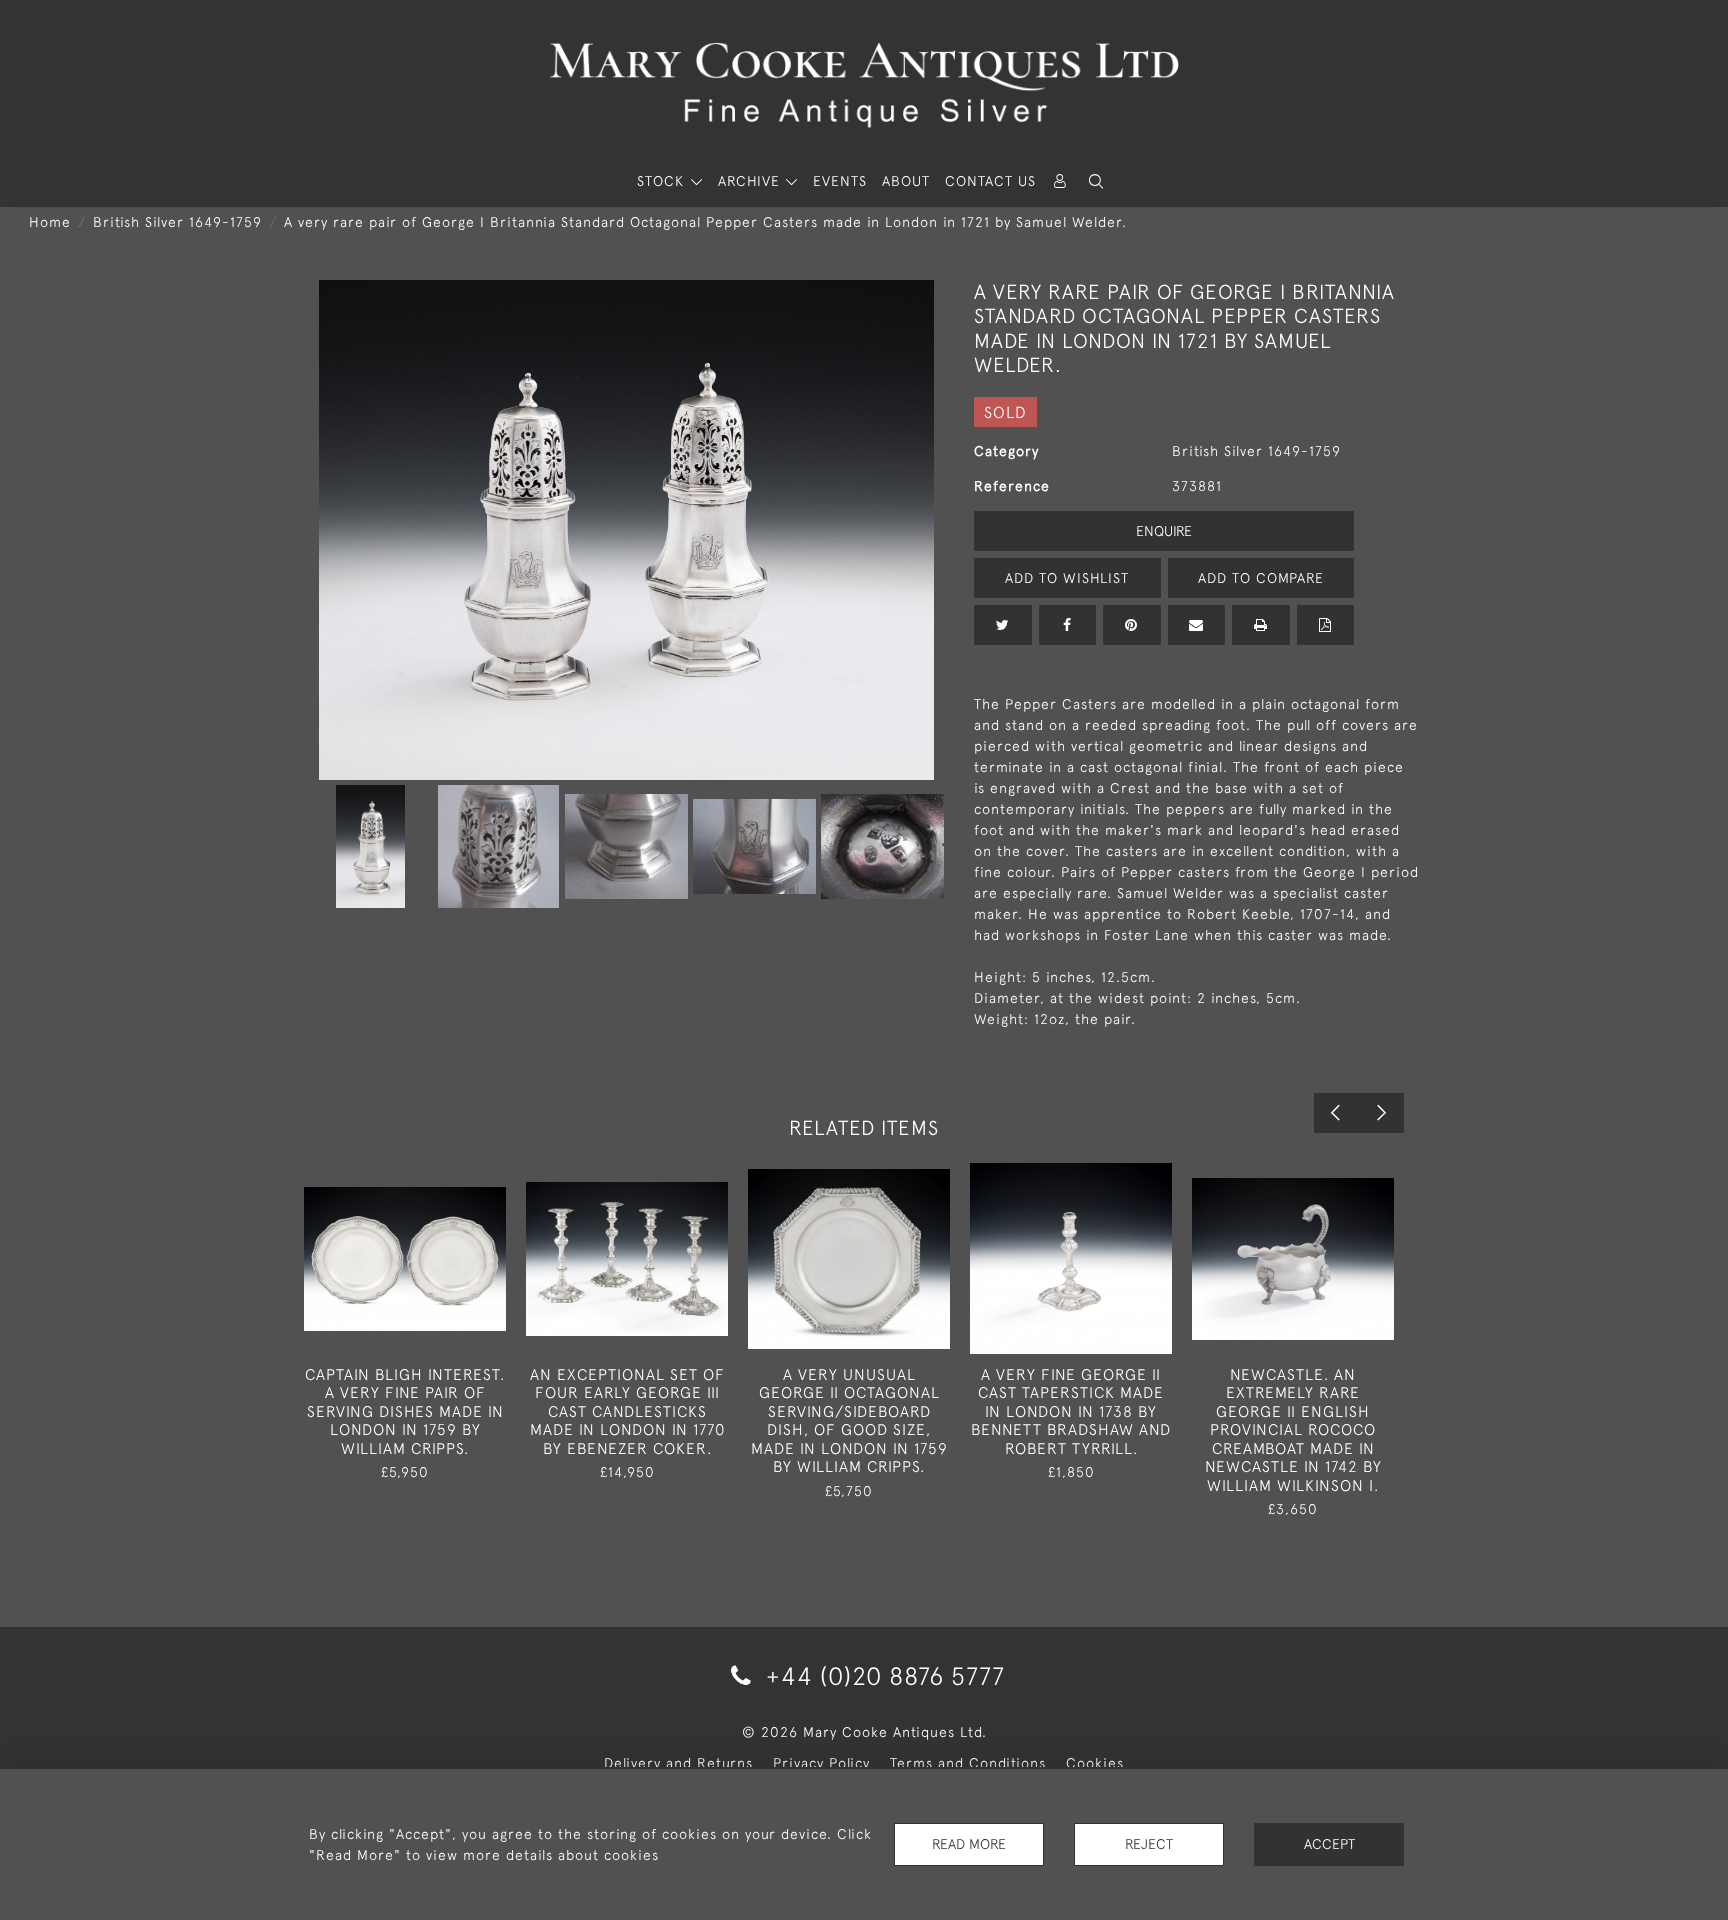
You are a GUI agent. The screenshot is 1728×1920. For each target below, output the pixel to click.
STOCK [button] (663, 181)
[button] (1096, 181)
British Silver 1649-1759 (177, 222)
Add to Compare (1261, 578)
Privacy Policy (821, 1763)
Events (840, 181)
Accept (1329, 1844)
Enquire (1164, 531)
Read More (969, 1844)
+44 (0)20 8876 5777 (882, 1675)
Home (50, 222)
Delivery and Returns (678, 1763)
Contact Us (990, 181)
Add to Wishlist (1067, 578)
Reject (1149, 1844)
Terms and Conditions (968, 1763)
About (906, 181)
